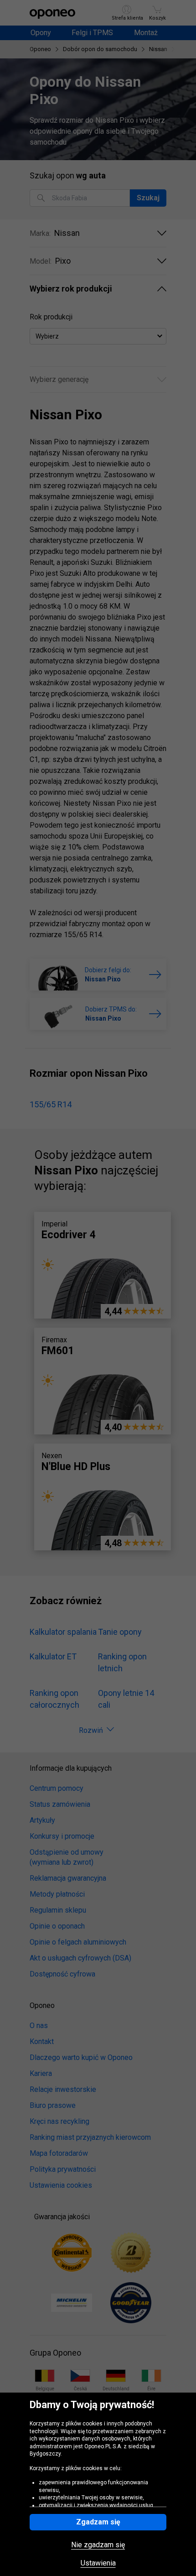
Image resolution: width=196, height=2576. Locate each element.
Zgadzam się (98, 2522)
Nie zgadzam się (98, 2545)
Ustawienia (98, 2563)
